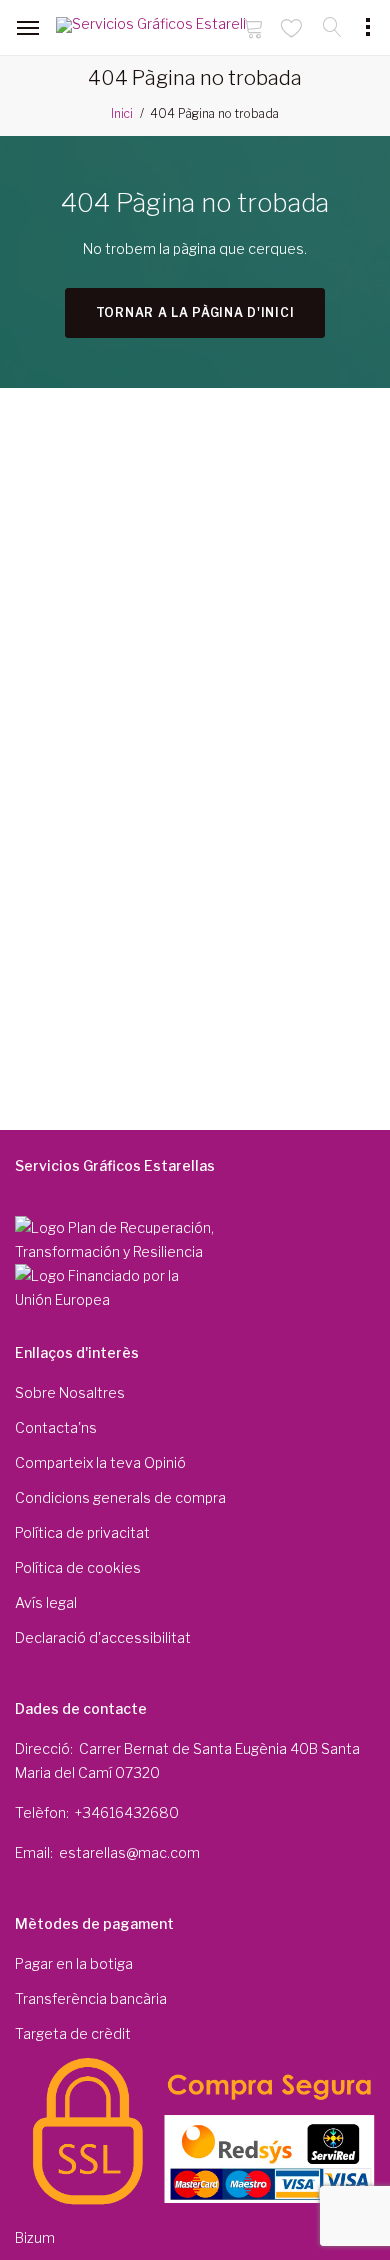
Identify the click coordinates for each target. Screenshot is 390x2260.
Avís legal (46, 1602)
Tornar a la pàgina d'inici (195, 312)
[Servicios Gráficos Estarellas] (151, 29)
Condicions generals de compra (120, 1497)
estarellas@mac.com (129, 1852)
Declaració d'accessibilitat (103, 1637)
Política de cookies (78, 1567)
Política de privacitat (82, 1532)
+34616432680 (127, 1812)
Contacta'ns (56, 1427)
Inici (122, 113)
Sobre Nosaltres (70, 1392)
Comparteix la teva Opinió (100, 1462)
